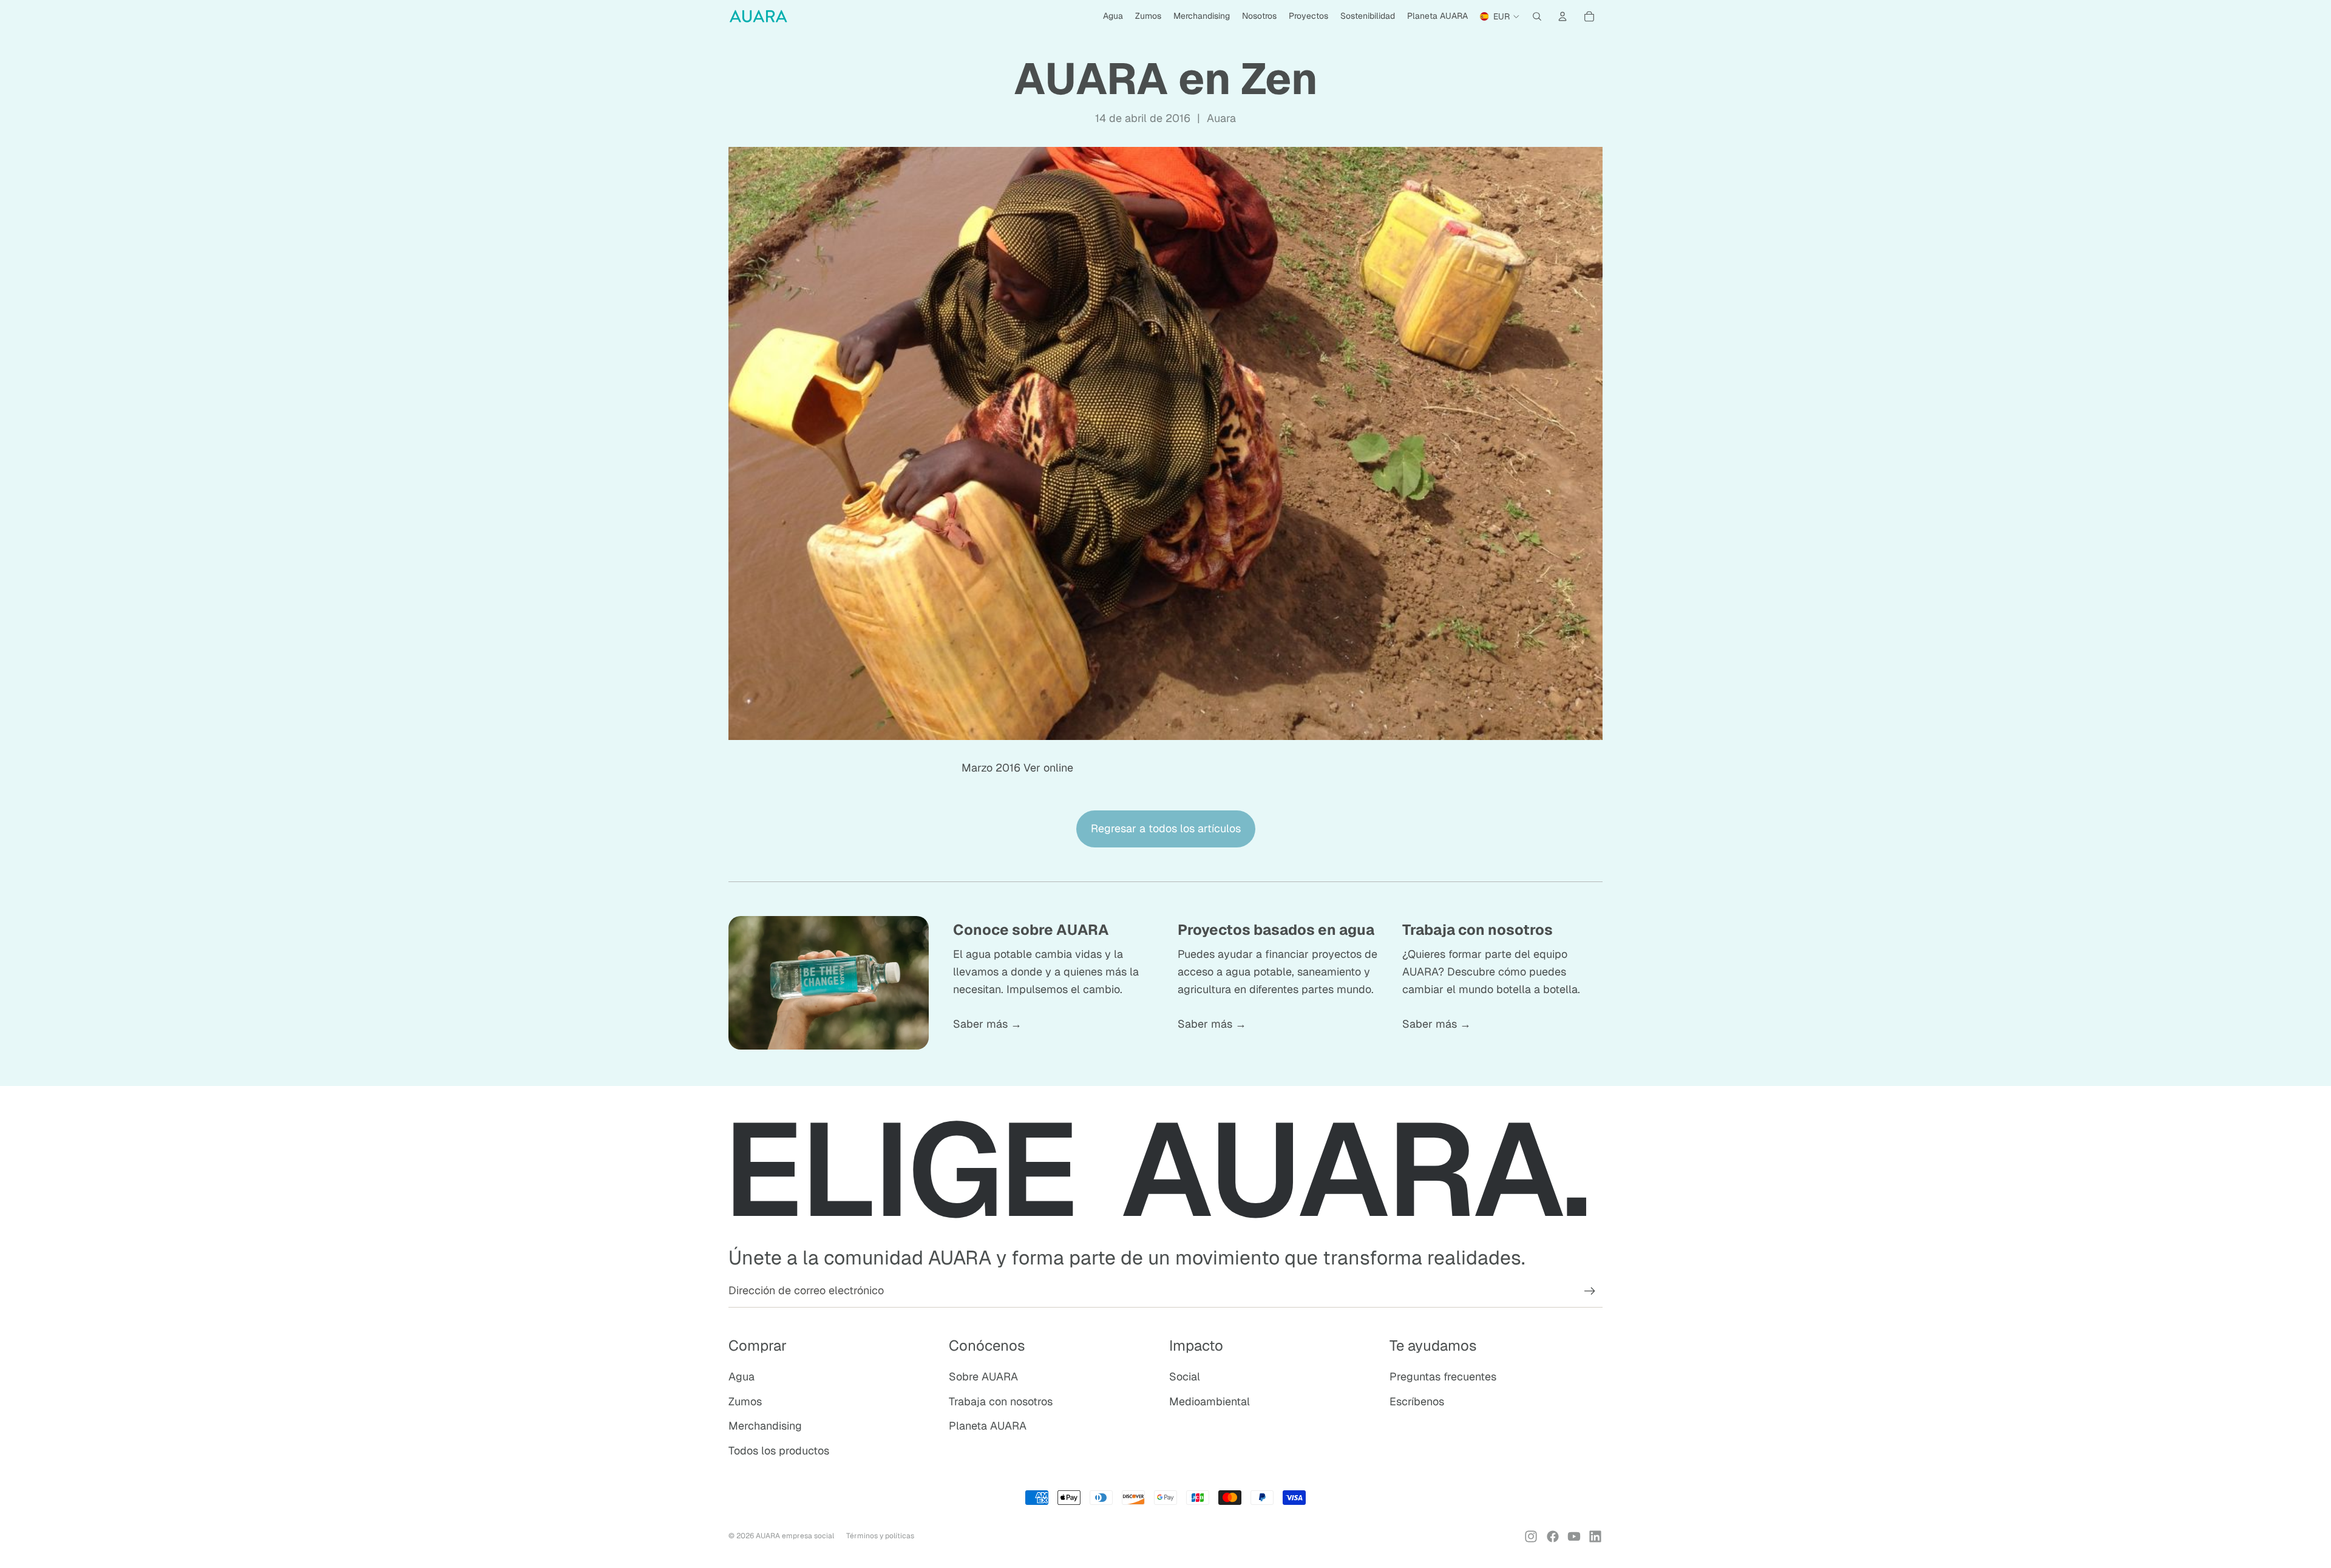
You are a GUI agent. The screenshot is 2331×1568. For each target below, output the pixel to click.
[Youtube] (1574, 1536)
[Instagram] (1531, 1536)
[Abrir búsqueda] (1537, 16)
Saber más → (987, 1024)
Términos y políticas (880, 1536)
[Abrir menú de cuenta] (1562, 16)
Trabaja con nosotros (1001, 1401)
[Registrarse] (1590, 1291)
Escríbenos (1417, 1401)
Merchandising (765, 1426)
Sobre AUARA (983, 1376)
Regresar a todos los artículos (1166, 828)
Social (1185, 1376)
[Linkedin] (1595, 1536)
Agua (741, 1376)
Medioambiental (1210, 1401)
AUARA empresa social (795, 1536)
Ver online (1048, 768)
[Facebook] (1553, 1536)
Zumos (745, 1401)
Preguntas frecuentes (1443, 1376)
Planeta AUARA (988, 1426)
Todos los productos (779, 1451)
